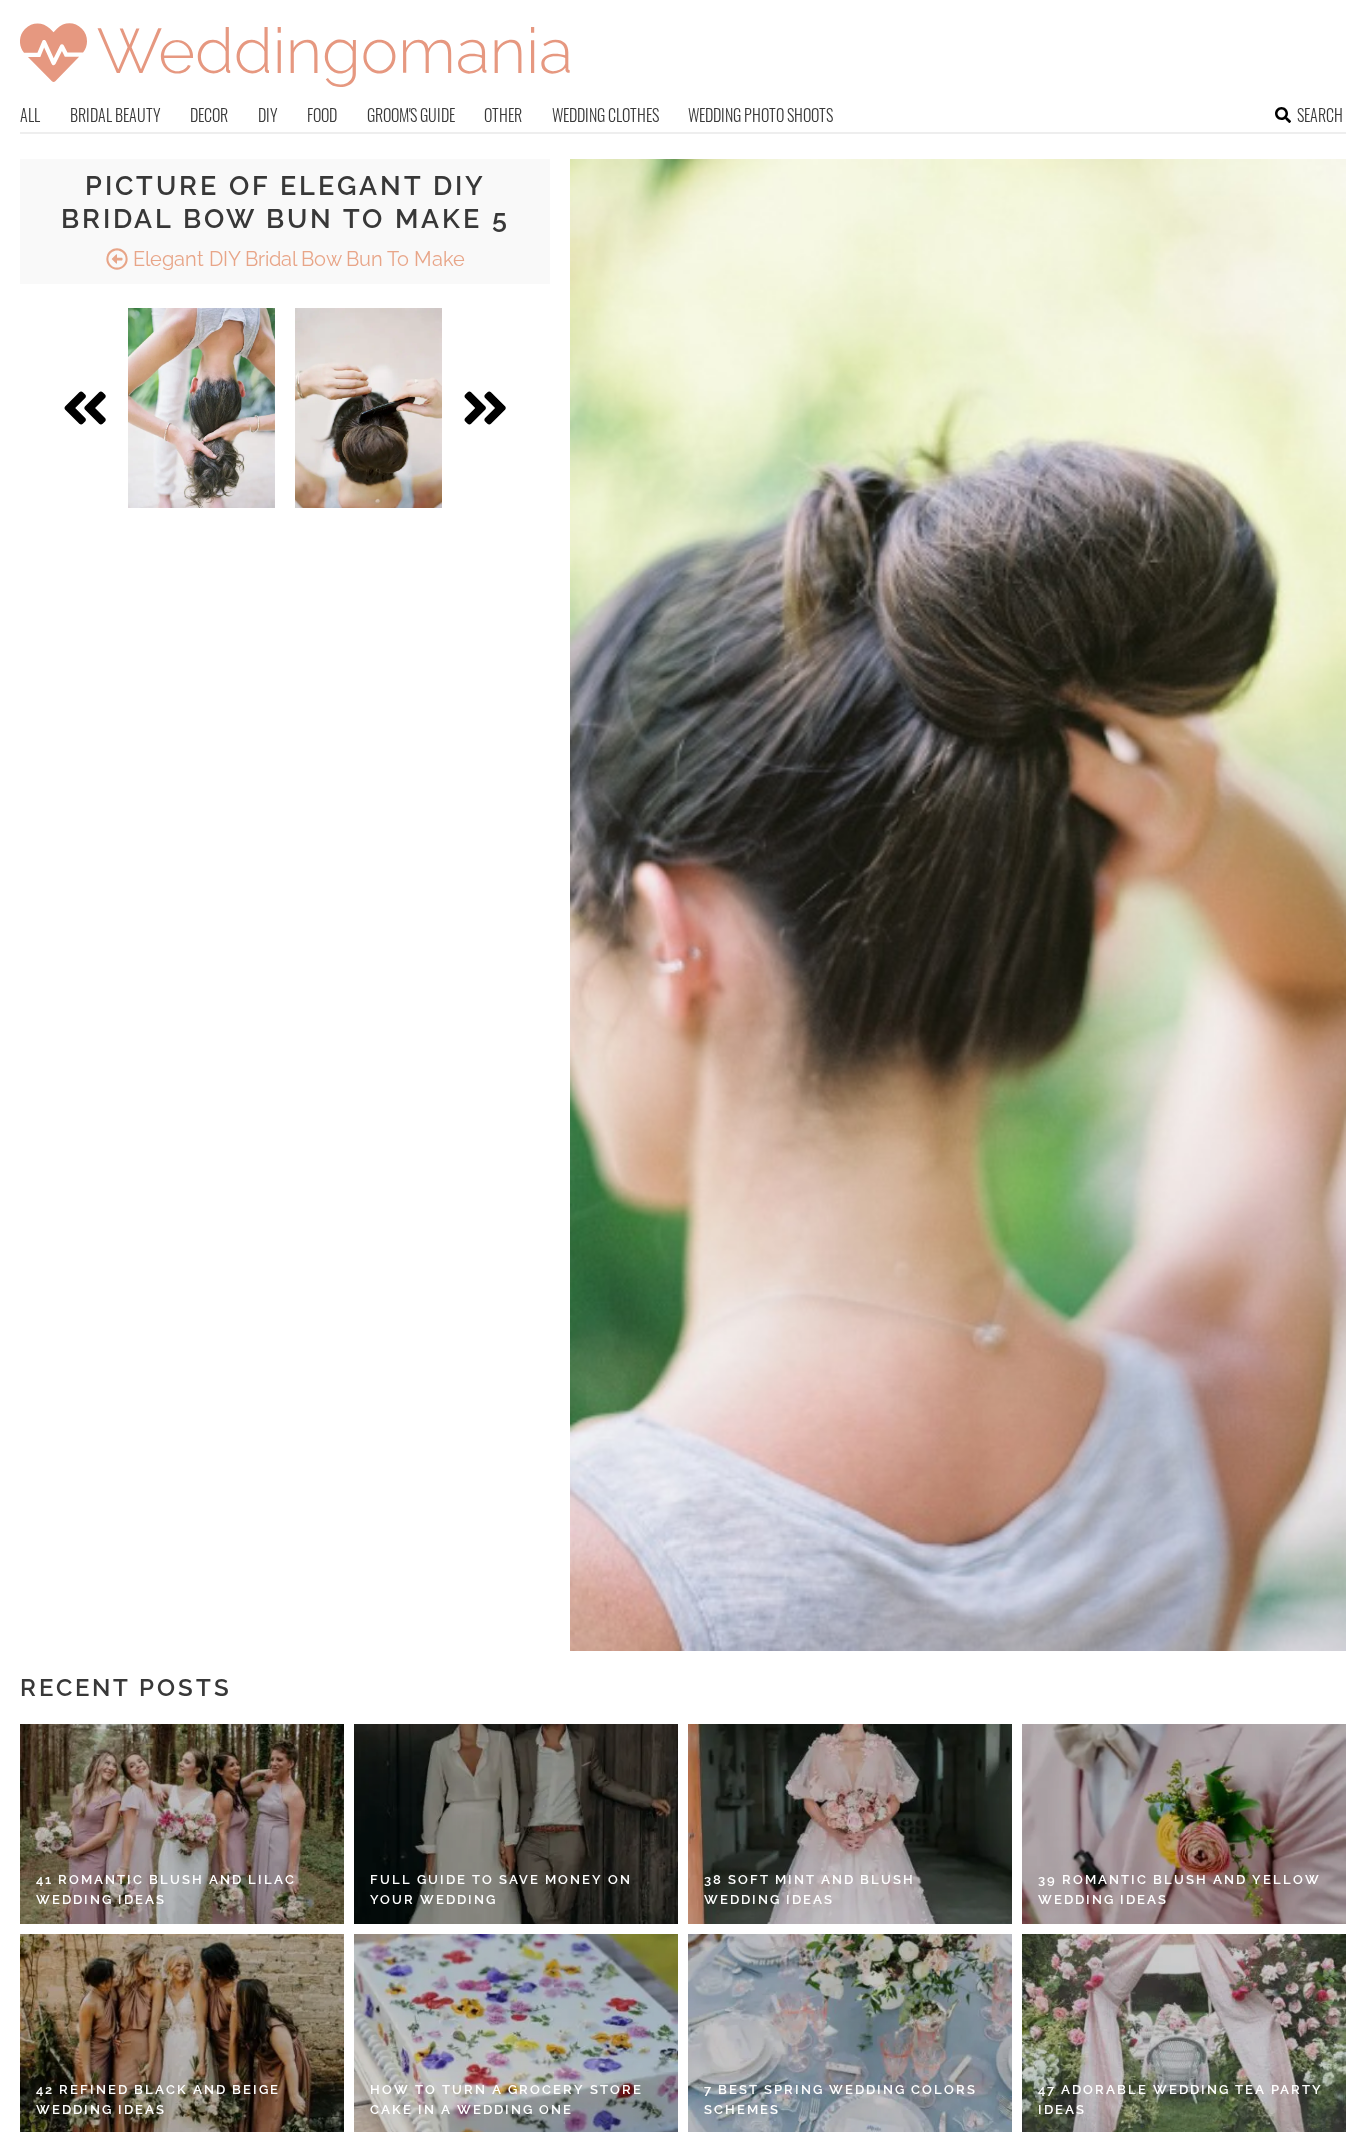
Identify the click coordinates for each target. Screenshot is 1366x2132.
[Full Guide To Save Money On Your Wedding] (516, 1824)
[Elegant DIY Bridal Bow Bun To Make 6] (368, 408)
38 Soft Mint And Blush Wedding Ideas (809, 1889)
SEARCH (1320, 115)
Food (322, 115)
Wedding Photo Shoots (760, 115)
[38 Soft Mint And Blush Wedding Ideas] (850, 1824)
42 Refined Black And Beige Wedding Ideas (158, 2099)
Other (503, 115)
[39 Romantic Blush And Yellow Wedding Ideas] (1184, 1824)
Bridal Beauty (115, 115)
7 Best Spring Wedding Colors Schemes (840, 2099)
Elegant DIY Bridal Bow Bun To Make (296, 259)
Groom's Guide (411, 115)
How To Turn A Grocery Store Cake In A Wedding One (506, 2099)
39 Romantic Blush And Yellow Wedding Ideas (1179, 1889)
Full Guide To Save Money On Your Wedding (501, 1889)
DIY (268, 115)
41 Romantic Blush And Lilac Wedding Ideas (166, 1889)
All (30, 115)
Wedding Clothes (605, 115)
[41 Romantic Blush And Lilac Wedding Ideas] (182, 1824)
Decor (209, 115)
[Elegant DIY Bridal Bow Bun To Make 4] (201, 408)
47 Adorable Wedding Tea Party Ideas (1180, 2099)
